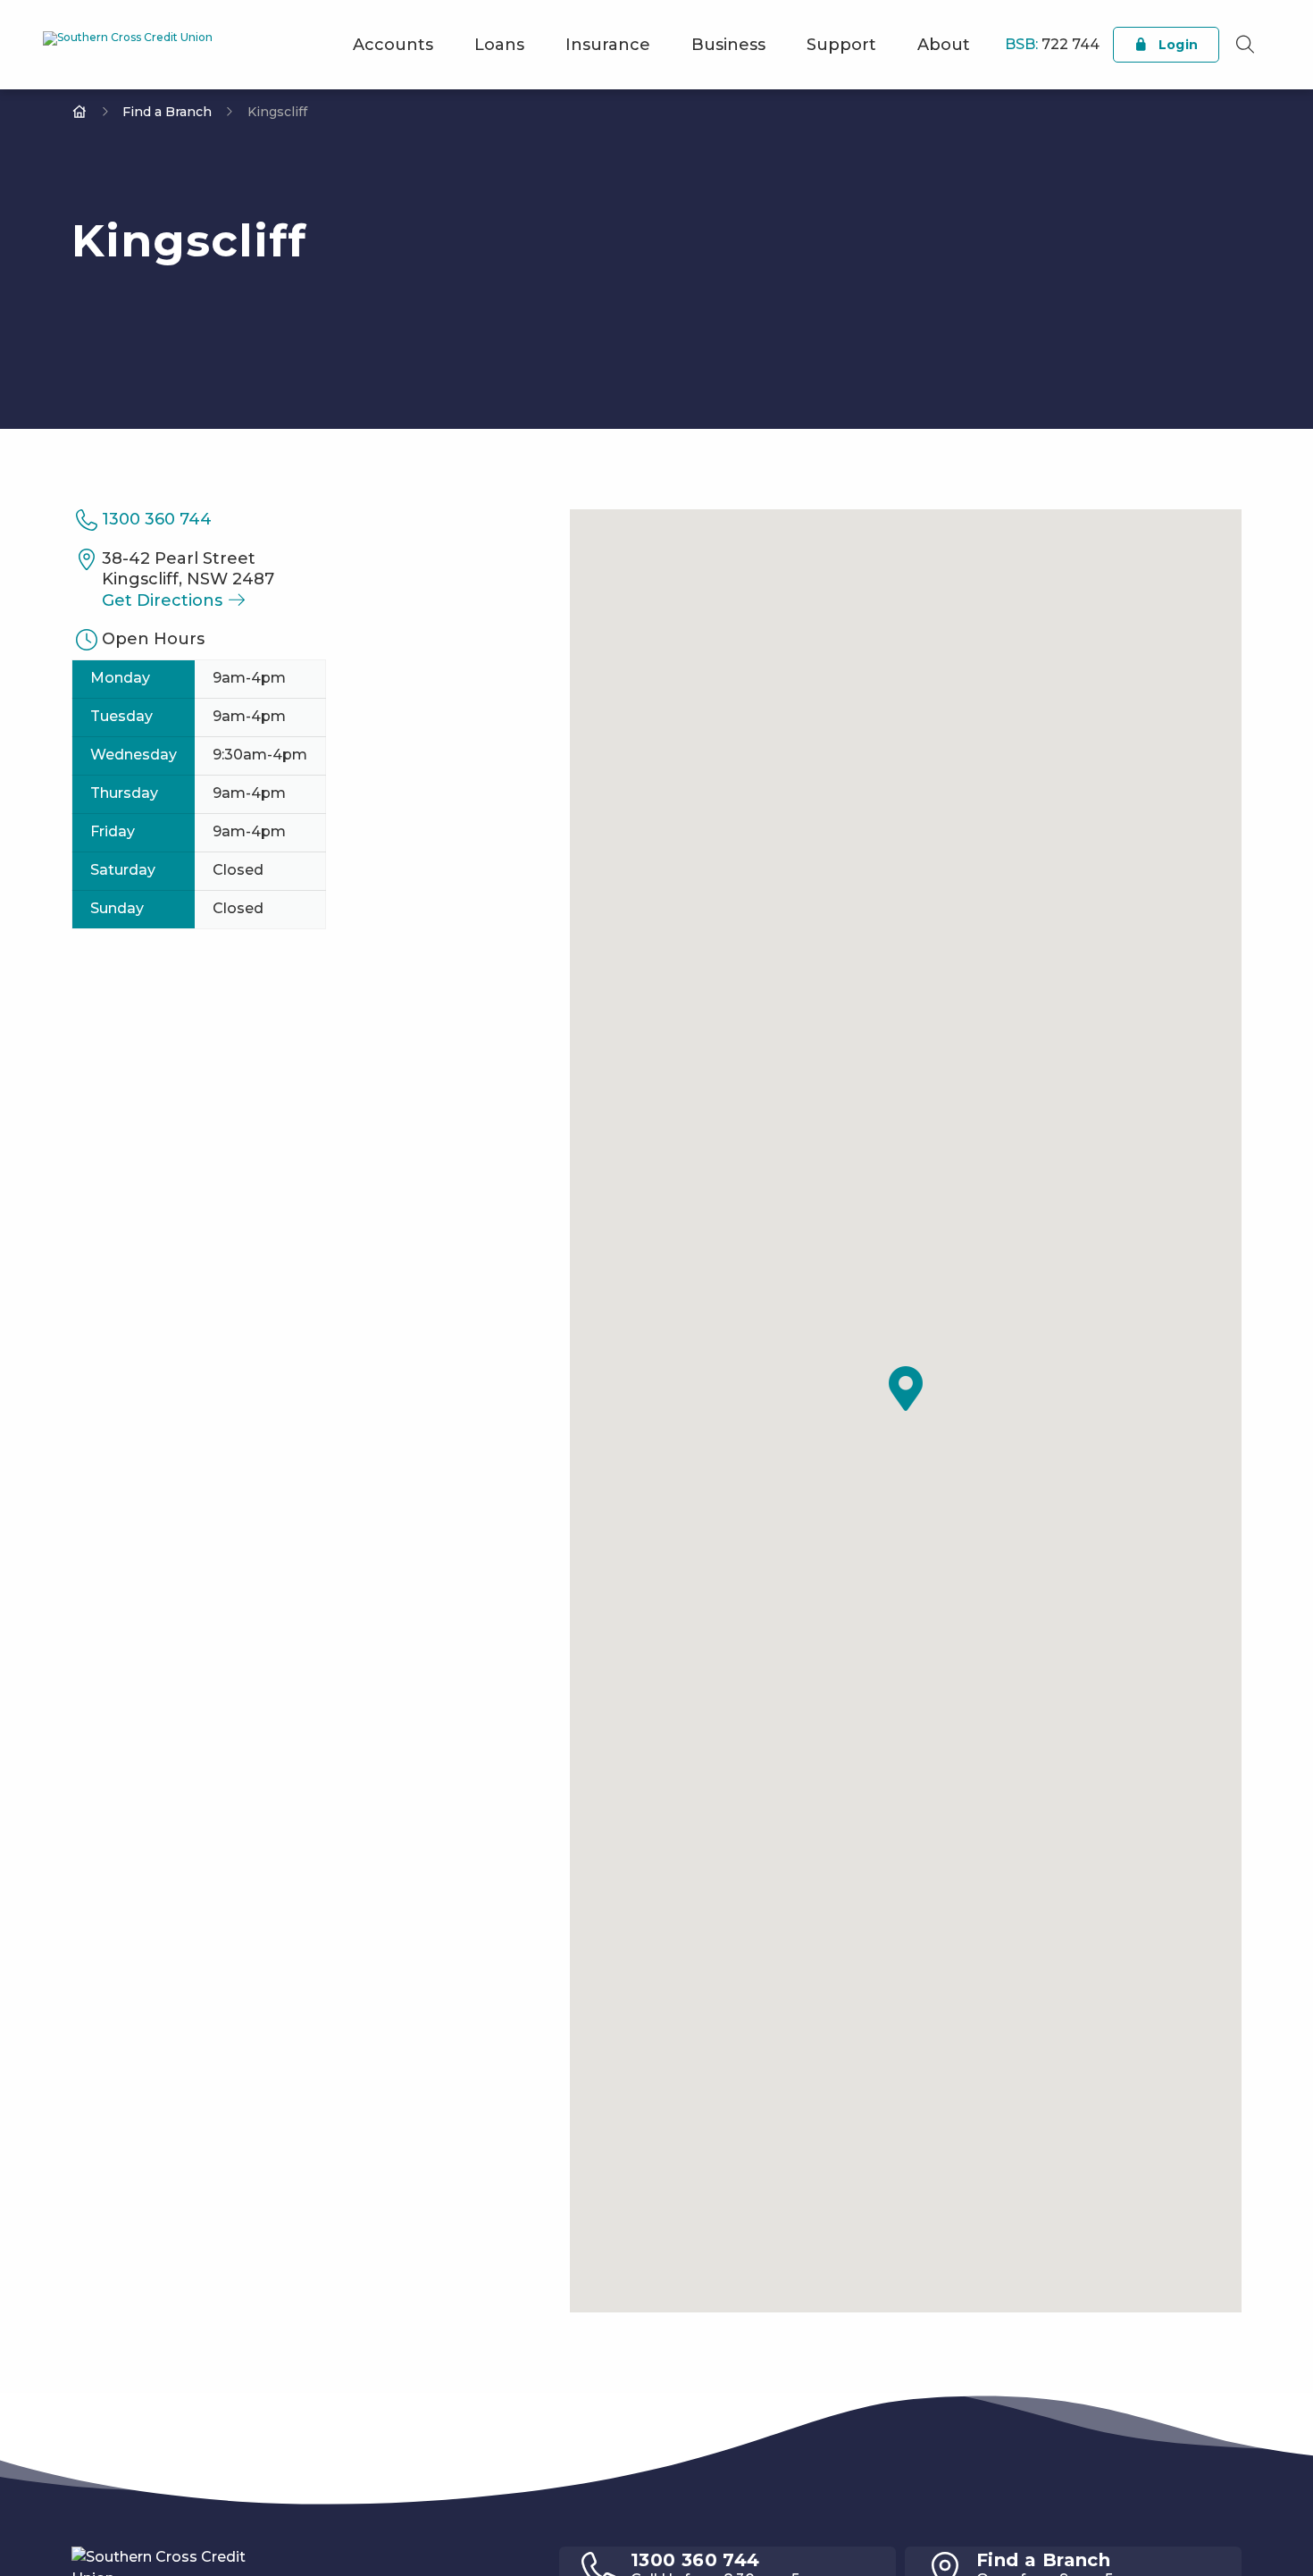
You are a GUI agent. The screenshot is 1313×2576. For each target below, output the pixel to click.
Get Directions (164, 600)
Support (841, 45)
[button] (906, 1389)
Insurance (608, 45)
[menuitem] (393, 45)
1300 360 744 (157, 519)
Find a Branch (167, 112)
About (944, 45)
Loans (499, 45)
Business (728, 45)
